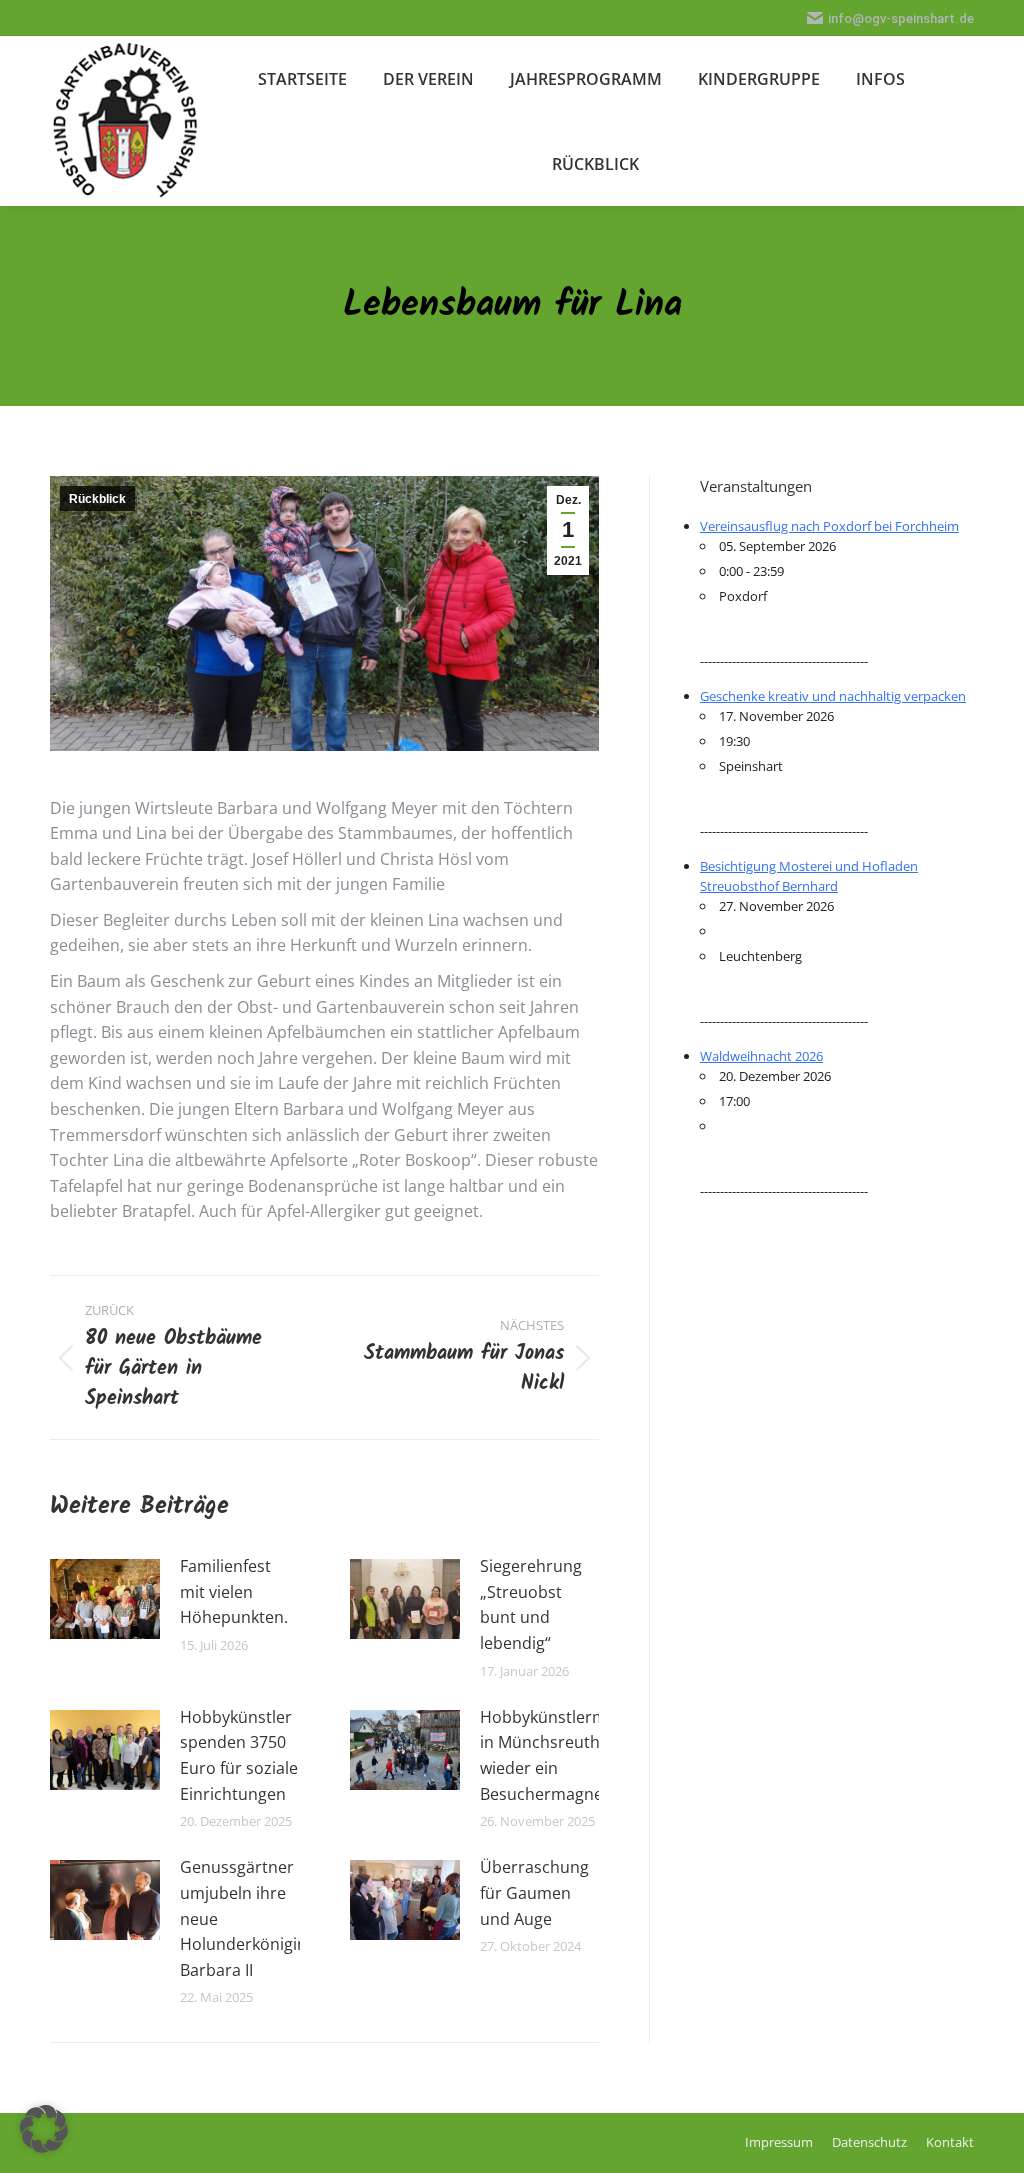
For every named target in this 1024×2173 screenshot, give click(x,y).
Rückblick (97, 499)
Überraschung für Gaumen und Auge (534, 1892)
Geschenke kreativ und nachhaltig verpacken (833, 696)
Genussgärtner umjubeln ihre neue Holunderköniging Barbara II (248, 1918)
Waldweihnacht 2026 (761, 1056)
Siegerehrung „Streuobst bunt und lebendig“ (531, 1604)
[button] (44, 2129)
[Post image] (105, 1599)
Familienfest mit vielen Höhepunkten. (234, 1591)
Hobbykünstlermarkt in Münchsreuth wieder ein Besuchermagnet (558, 1755)
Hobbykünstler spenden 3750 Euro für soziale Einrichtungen (239, 1755)
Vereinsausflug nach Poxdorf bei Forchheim (829, 526)
